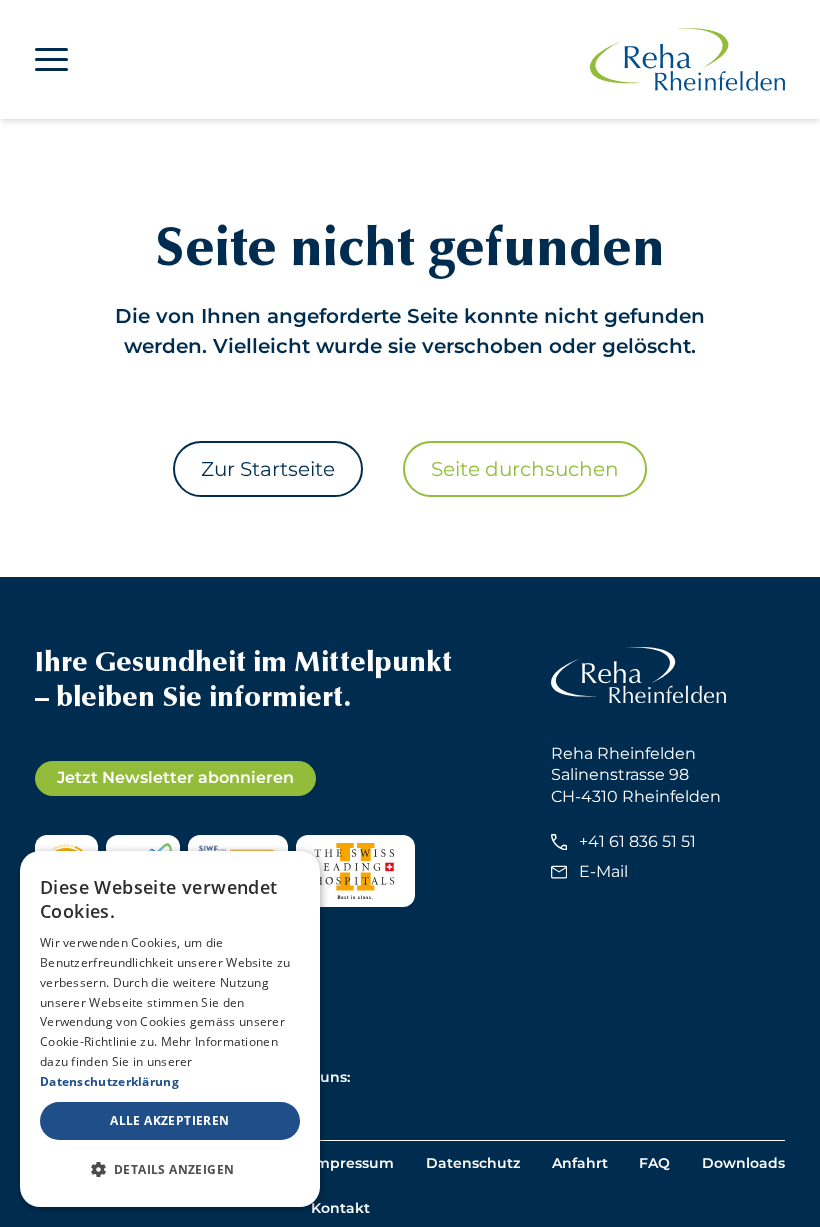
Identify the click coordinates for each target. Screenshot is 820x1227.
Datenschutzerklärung (109, 1081)
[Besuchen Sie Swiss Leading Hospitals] (356, 871)
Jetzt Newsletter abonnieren (175, 777)
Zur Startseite (268, 469)
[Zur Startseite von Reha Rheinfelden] (687, 59)
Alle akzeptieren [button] (169, 1120)
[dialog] (170, 1029)
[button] (170, 1170)
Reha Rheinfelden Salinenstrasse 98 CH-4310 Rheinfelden (636, 774)
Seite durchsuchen (525, 469)
